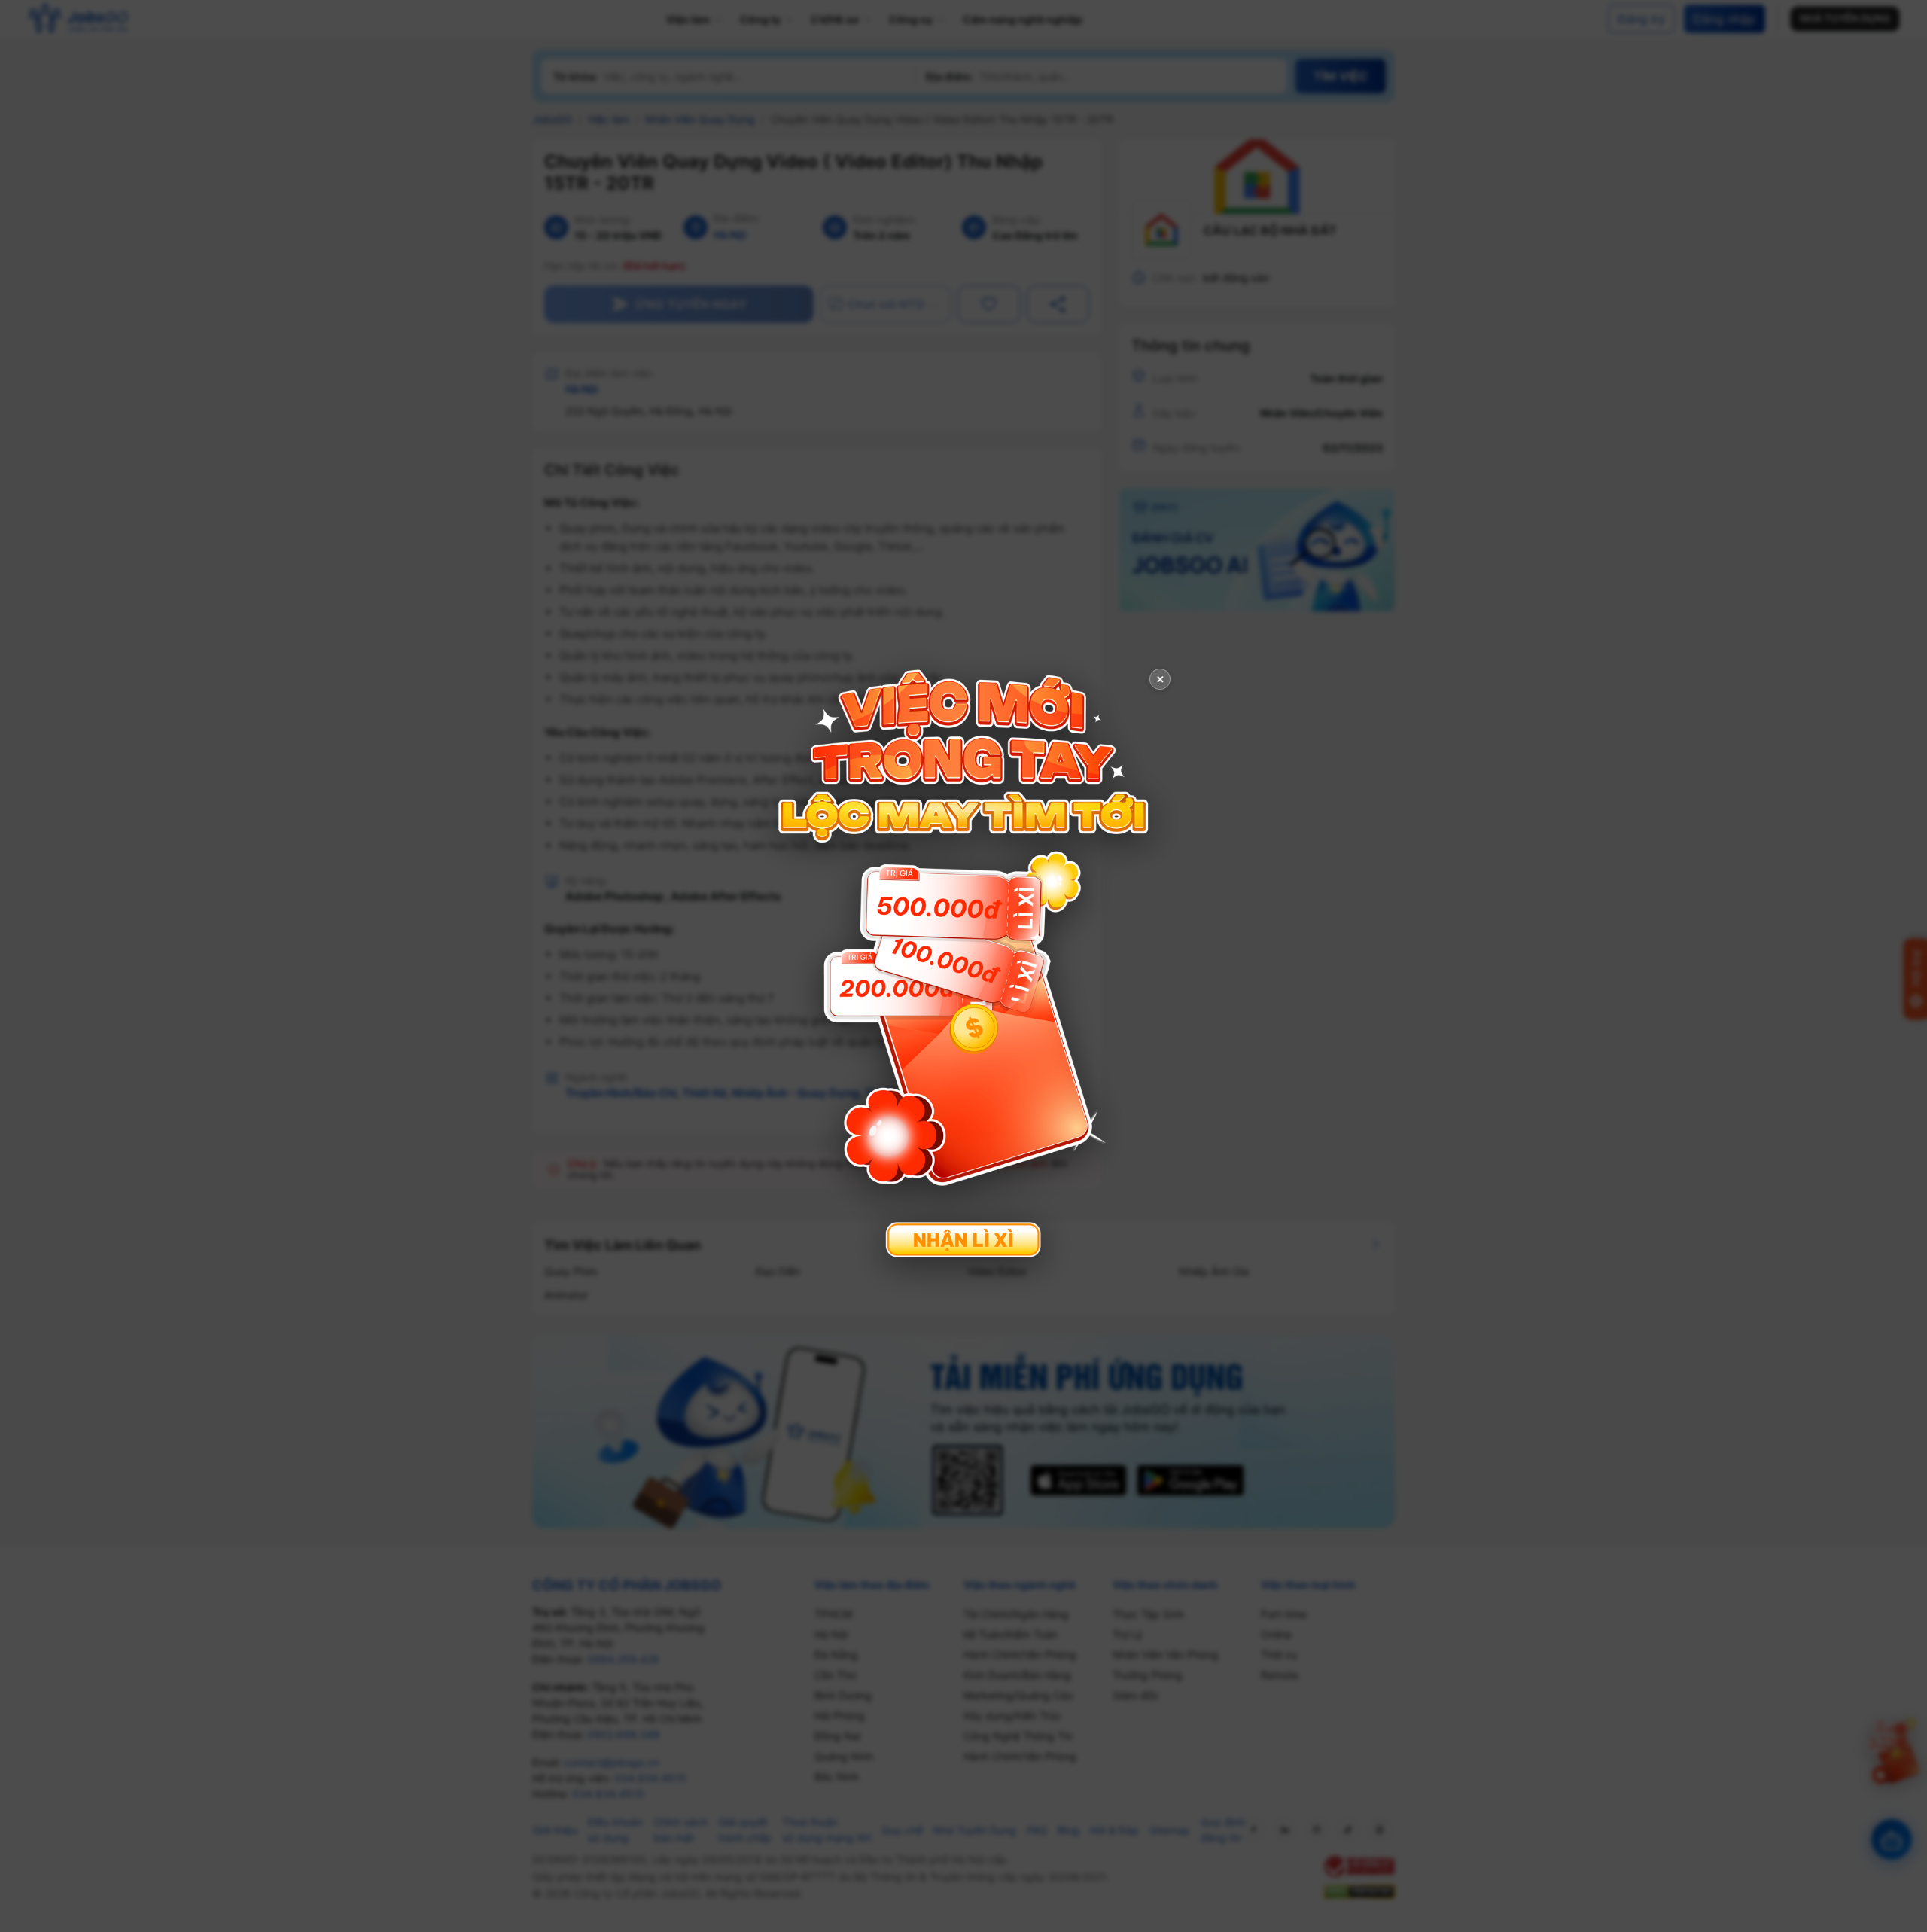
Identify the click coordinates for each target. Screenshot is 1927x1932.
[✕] (963, 964)
